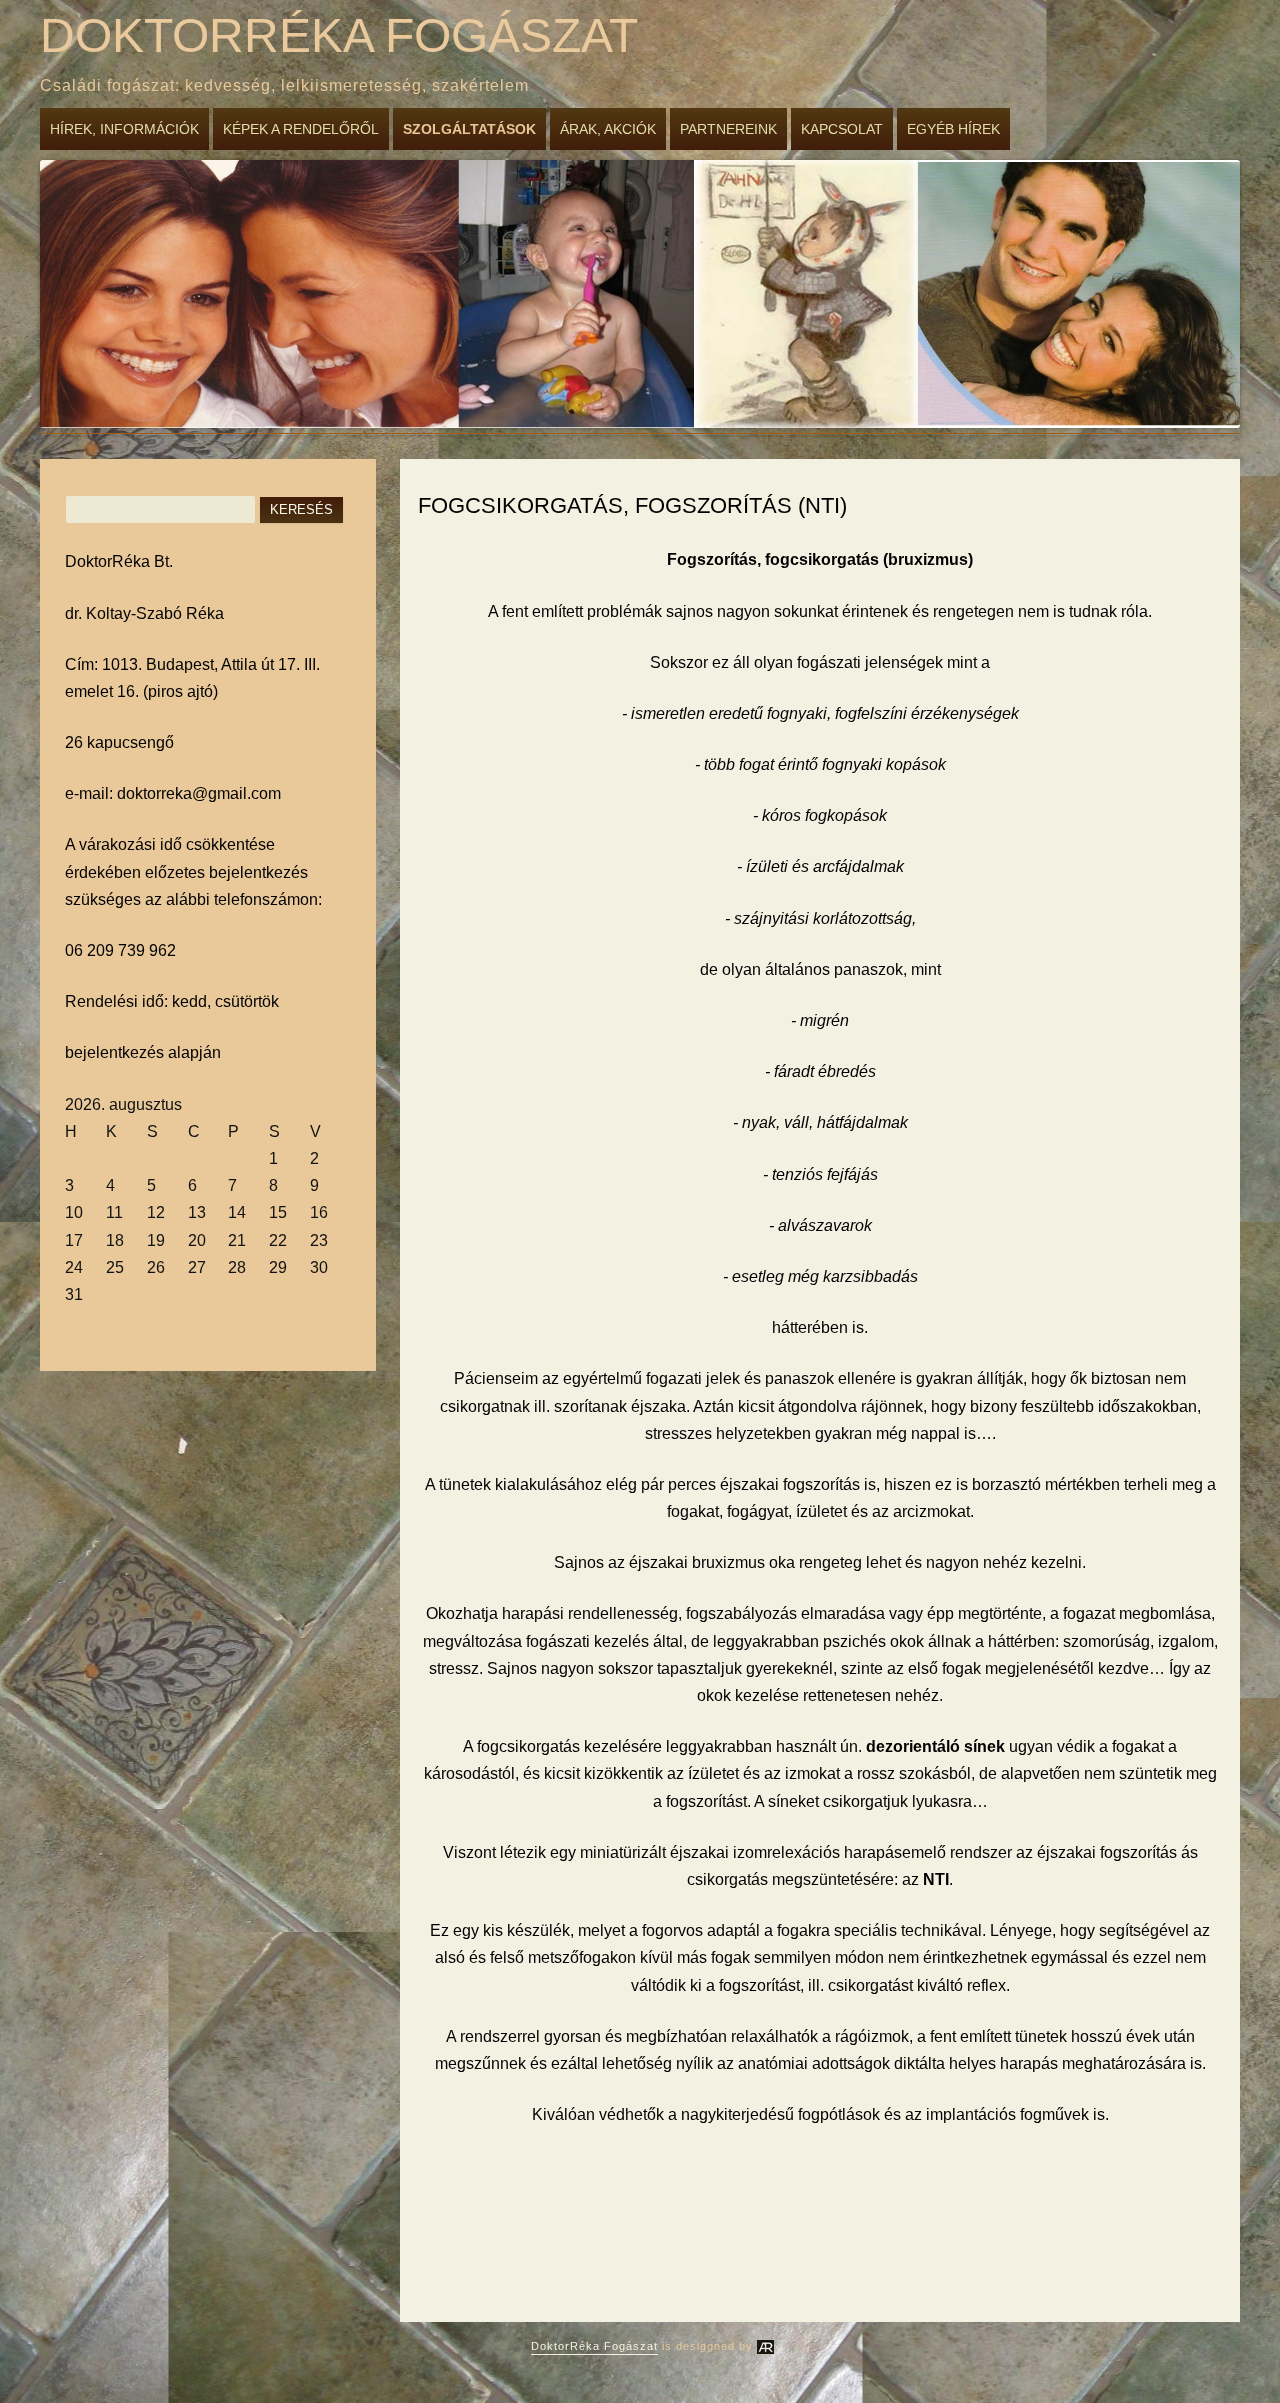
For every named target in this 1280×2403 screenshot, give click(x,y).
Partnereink (728, 129)
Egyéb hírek (953, 129)
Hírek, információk (124, 129)
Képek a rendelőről (301, 129)
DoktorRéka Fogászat (339, 35)
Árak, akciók (608, 129)
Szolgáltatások (469, 129)
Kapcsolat (842, 129)
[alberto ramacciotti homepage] (765, 2346)
